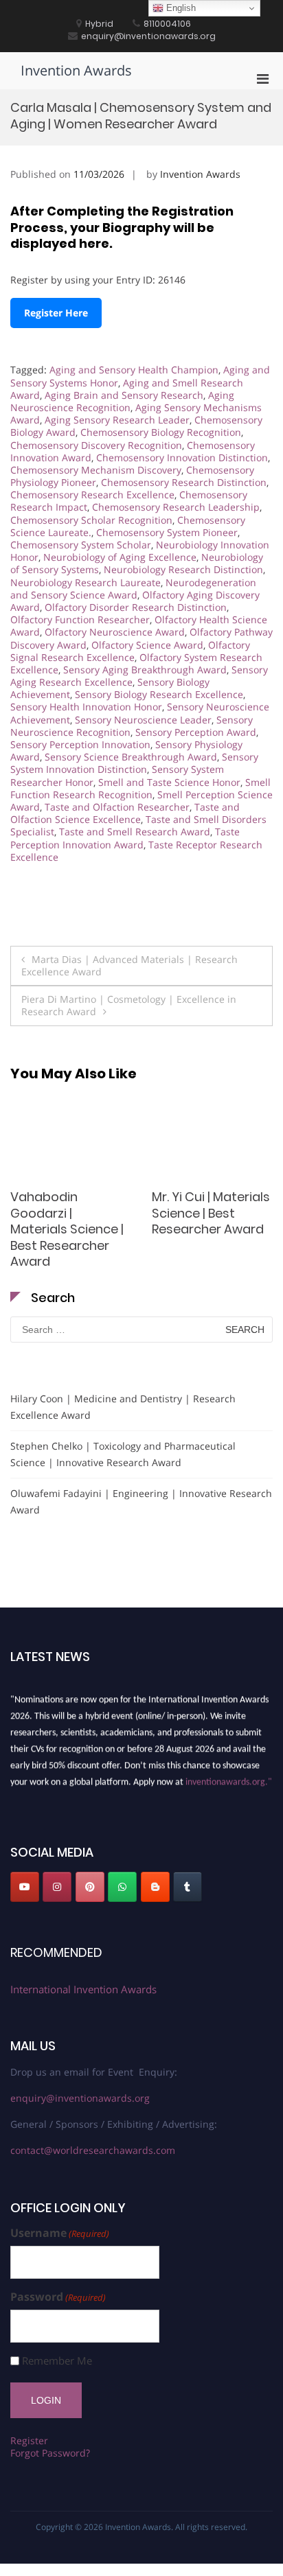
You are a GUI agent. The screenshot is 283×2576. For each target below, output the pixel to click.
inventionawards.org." (229, 1779)
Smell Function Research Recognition (140, 788)
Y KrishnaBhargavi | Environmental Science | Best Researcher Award (192, 1221)
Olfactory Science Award (147, 645)
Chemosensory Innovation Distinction (182, 457)
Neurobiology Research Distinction (183, 569)
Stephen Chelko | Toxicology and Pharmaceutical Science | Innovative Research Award (123, 1454)
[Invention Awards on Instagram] (57, 1887)
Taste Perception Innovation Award (125, 838)
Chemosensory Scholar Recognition (91, 520)
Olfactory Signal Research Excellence (130, 651)
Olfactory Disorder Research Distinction (136, 607)
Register (29, 2440)
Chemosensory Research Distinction (184, 482)
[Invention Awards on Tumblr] (188, 1887)
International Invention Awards (83, 1989)
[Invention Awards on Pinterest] (90, 1887)
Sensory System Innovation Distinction (134, 763)
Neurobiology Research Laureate (86, 582)
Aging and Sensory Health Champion (134, 370)
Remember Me (57, 2361)
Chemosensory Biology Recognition (161, 432)
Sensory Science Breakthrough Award (131, 757)
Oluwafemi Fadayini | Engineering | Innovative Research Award (141, 1501)
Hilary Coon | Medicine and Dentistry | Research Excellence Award (123, 1407)
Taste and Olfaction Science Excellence (125, 813)
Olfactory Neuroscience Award (115, 632)
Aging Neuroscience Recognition (122, 401)
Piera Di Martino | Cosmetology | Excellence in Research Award (129, 1005)
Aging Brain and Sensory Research (124, 395)
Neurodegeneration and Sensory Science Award (133, 589)
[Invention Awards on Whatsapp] (122, 1887)
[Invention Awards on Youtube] (25, 1887)
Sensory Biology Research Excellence (159, 694)
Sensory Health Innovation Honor (86, 707)
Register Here (56, 313)
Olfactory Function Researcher (80, 619)
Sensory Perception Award (196, 732)
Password (58, 2297)
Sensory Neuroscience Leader (143, 720)
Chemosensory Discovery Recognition (96, 445)
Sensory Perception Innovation (80, 744)
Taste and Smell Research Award (135, 832)
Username (60, 2233)
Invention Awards (76, 70)
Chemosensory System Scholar (81, 545)
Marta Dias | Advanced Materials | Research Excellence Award (129, 965)
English (180, 8)
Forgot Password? (50, 2453)
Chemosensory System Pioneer (167, 532)
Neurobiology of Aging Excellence (120, 557)
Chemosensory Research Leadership (176, 507)
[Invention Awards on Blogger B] (155, 1887)
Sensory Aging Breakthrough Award (145, 670)
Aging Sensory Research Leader (117, 420)
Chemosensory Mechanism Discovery (96, 470)
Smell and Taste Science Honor (169, 782)
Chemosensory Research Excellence (92, 495)
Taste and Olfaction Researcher (117, 807)
